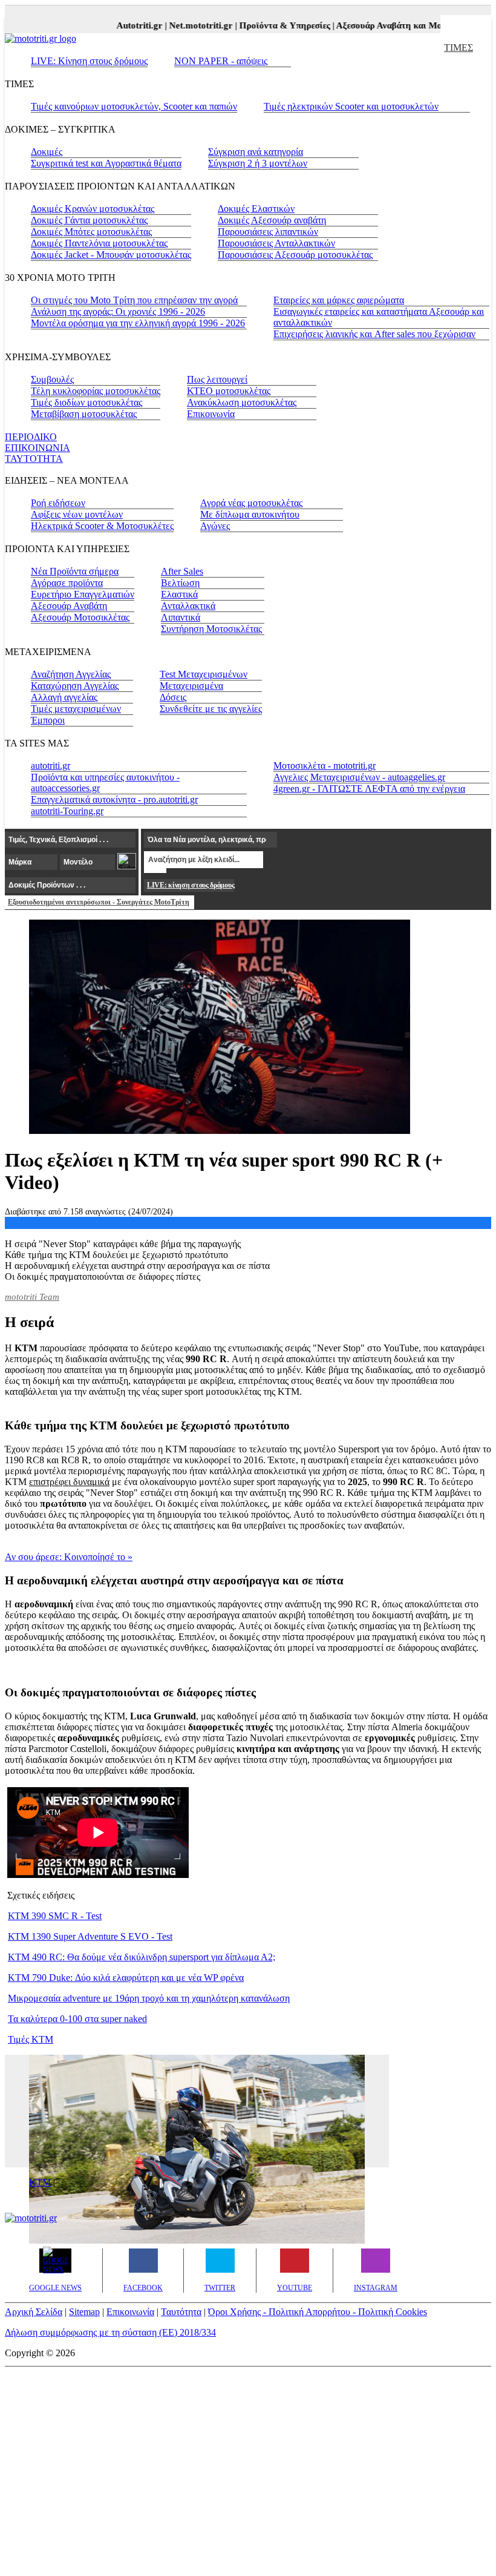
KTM (40, 2182)
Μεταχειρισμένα (191, 686)
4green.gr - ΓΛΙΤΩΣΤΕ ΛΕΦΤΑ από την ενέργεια (369, 789)
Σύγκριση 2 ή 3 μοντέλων (258, 163)
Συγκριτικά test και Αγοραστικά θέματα (106, 163)
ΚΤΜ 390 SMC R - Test (55, 1916)
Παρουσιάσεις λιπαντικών (268, 232)
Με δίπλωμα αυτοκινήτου (250, 514)
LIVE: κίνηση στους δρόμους (191, 885)
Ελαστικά (179, 594)
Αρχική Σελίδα (34, 2312)
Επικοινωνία (211, 414)
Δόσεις (173, 697)
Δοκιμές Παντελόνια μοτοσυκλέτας (99, 243)
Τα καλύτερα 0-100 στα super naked (77, 2019)
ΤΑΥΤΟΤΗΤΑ (34, 459)
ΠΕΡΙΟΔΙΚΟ (31, 437)
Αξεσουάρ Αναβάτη (69, 606)
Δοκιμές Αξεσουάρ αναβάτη (272, 220)
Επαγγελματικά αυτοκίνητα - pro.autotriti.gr (114, 799)
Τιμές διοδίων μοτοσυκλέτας (86, 402)
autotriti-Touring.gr (67, 811)
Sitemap (84, 2312)
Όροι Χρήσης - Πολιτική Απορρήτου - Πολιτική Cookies (318, 2312)
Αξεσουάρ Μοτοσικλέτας (80, 617)
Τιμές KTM (31, 2039)
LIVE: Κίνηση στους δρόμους (89, 61)
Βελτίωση (180, 583)
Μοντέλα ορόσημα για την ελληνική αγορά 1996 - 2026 (138, 323)
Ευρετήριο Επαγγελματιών (83, 594)
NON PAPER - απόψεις (221, 61)
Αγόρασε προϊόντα (67, 583)
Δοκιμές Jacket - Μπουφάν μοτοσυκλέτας (111, 255)
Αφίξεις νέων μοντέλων (77, 514)
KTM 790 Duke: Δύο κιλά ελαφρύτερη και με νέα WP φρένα (126, 1978)
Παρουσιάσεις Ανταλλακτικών (276, 243)
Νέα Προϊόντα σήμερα (75, 571)
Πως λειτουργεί (217, 379)
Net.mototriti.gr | (191, 25)
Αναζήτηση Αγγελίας (71, 674)
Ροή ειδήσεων (58, 503)
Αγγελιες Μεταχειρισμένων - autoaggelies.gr (359, 777)
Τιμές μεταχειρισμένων (76, 709)
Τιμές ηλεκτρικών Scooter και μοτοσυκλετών (351, 106)
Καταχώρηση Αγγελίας (75, 686)
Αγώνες (215, 526)
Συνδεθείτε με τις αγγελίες (211, 709)
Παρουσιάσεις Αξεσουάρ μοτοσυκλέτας (295, 255)
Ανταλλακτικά (188, 606)
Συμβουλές (52, 379)
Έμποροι (48, 720)
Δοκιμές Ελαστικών (256, 209)
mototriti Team (32, 1297)
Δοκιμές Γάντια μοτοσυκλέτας (89, 220)
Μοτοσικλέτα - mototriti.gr (325, 766)
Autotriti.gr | (130, 25)
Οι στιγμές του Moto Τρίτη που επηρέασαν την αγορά (134, 300)
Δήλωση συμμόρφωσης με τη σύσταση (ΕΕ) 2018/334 (110, 2332)
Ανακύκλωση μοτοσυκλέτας (242, 402)
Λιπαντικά (181, 617)
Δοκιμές (47, 152)
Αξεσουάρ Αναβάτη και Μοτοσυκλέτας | (401, 25)
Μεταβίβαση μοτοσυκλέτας (84, 414)
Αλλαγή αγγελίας (64, 697)
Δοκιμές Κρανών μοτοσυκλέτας (93, 209)
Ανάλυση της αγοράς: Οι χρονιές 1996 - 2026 (118, 311)
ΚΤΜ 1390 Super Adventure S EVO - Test (90, 1936)
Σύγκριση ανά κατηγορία (256, 152)
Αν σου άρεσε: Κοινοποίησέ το (69, 1557)
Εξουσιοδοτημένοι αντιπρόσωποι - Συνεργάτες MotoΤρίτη (99, 902)
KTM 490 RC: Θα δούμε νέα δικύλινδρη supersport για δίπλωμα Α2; (142, 1957)
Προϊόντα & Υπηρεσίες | (275, 25)
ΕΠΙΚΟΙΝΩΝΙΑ (38, 448)
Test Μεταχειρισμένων (204, 674)
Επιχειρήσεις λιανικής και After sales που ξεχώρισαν (374, 334)
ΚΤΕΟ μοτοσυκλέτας (229, 391)
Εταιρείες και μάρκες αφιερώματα (339, 300)
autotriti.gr (51, 766)
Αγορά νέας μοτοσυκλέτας (251, 503)
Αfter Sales (182, 571)
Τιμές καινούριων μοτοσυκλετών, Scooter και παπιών (134, 106)
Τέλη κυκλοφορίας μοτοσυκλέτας (96, 391)
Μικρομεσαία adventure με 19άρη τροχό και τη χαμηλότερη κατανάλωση (149, 1998)
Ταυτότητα (181, 2312)
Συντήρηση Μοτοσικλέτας (211, 629)
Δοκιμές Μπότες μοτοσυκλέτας (91, 232)
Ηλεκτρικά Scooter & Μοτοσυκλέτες (102, 526)
